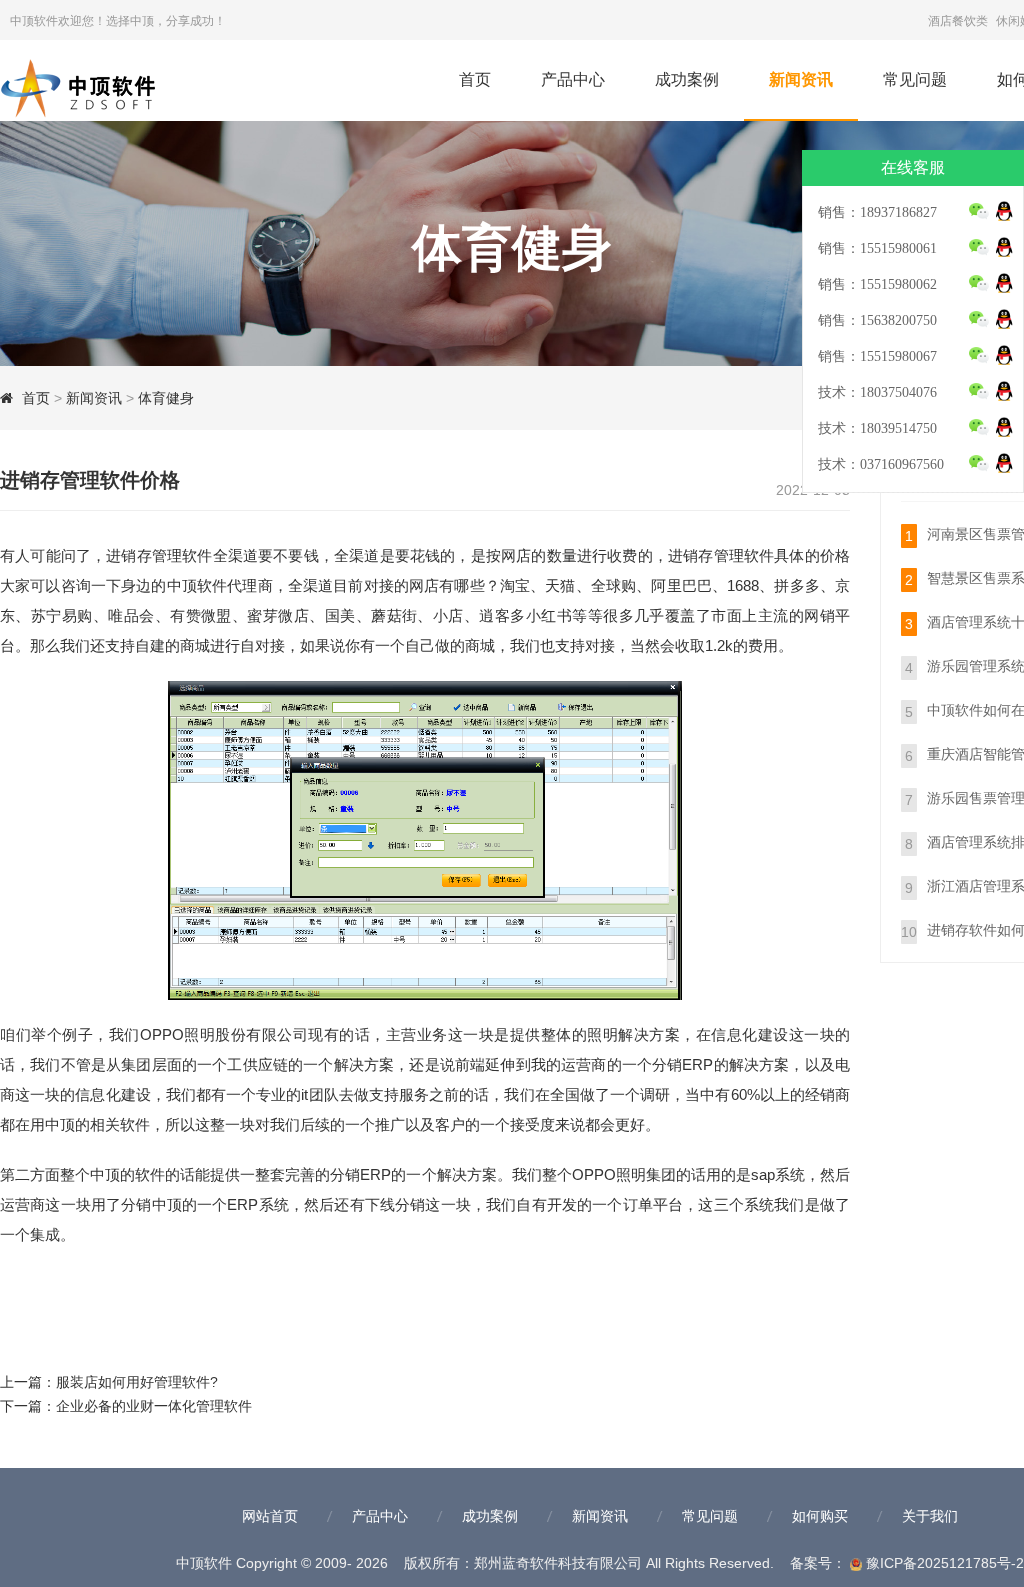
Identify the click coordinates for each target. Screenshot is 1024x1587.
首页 (475, 79)
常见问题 (915, 79)
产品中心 (573, 79)
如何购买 (820, 1516)
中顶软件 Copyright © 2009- (284, 1563)
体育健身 (166, 398)
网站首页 (270, 1516)
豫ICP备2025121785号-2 (943, 1563)
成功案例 (687, 79)
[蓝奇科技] (100, 84)
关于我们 (930, 1516)
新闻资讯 (801, 79)
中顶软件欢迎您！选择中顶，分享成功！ (118, 21)
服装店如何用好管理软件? (137, 1382)
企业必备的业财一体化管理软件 (154, 1406)
